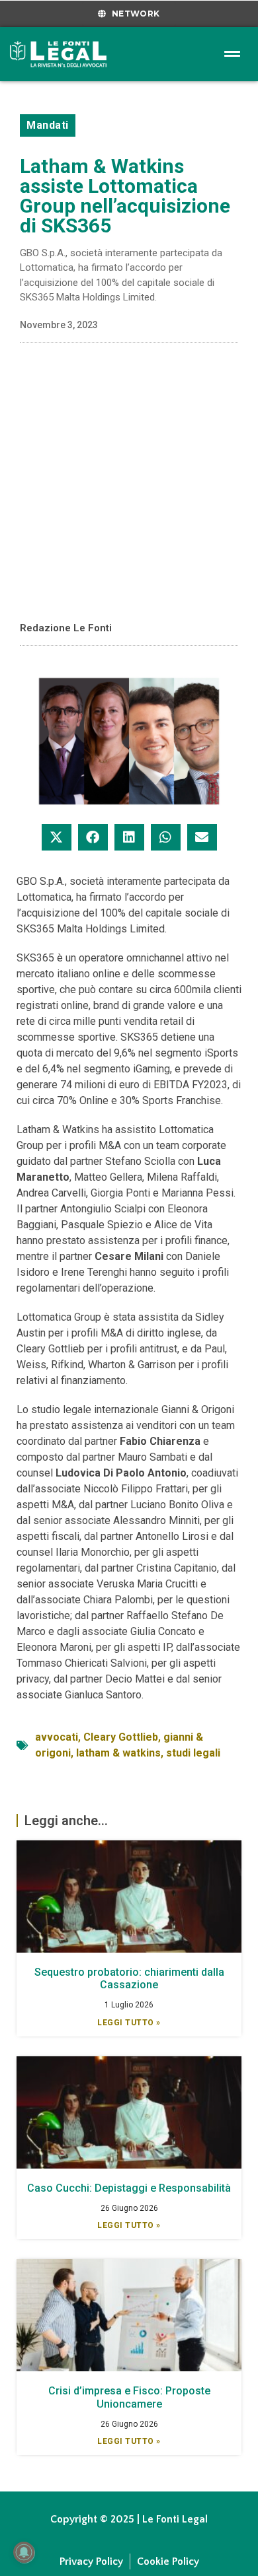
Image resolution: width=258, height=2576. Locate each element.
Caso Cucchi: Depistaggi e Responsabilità (129, 2188)
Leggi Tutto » (129, 2023)
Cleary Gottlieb (121, 1737)
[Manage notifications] (24, 2552)
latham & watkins (118, 1753)
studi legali (193, 1753)
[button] (57, 837)
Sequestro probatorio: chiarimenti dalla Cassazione (129, 1978)
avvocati (57, 1737)
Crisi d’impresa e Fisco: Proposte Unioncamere (129, 2397)
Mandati (48, 125)
